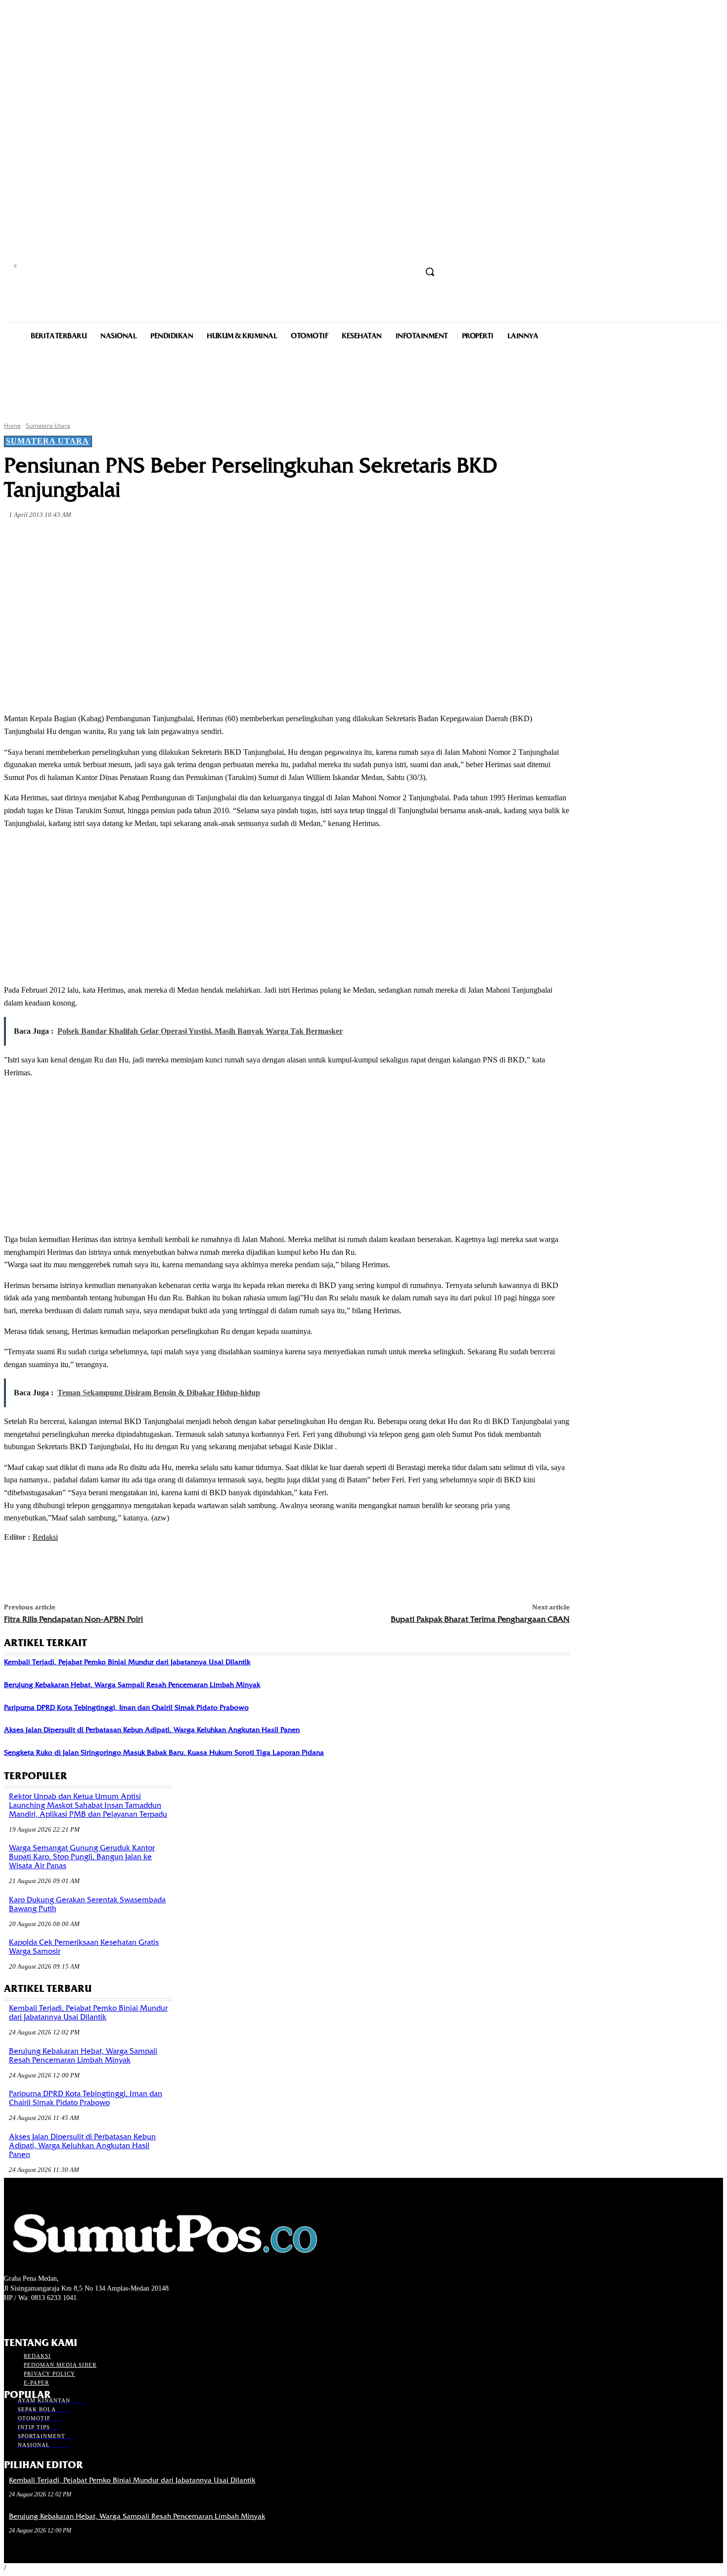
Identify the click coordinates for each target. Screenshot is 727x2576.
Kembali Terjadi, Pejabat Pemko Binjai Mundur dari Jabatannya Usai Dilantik (127, 1662)
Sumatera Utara (48, 426)
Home (12, 426)
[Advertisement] (363, 380)
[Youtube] (63, 2317)
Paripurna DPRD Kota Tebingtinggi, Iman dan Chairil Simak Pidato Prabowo (126, 1707)
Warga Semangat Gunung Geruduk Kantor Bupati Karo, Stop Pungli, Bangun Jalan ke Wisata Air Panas (82, 1857)
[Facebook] (93, 538)
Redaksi (45, 1537)
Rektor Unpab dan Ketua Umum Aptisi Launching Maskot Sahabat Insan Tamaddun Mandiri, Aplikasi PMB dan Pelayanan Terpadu (88, 1805)
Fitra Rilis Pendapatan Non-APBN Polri (73, 1619)
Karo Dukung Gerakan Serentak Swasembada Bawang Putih (87, 1904)
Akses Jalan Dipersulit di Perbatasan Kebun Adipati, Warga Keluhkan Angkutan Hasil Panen (152, 1730)
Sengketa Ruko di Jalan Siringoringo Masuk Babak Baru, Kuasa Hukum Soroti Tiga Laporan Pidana (164, 1752)
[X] (129, 538)
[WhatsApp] (200, 538)
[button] (430, 272)
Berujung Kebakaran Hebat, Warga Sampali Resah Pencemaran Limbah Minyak (132, 1685)
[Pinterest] (164, 538)
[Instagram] (27, 2317)
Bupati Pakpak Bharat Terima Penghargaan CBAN (480, 1619)
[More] (236, 538)
